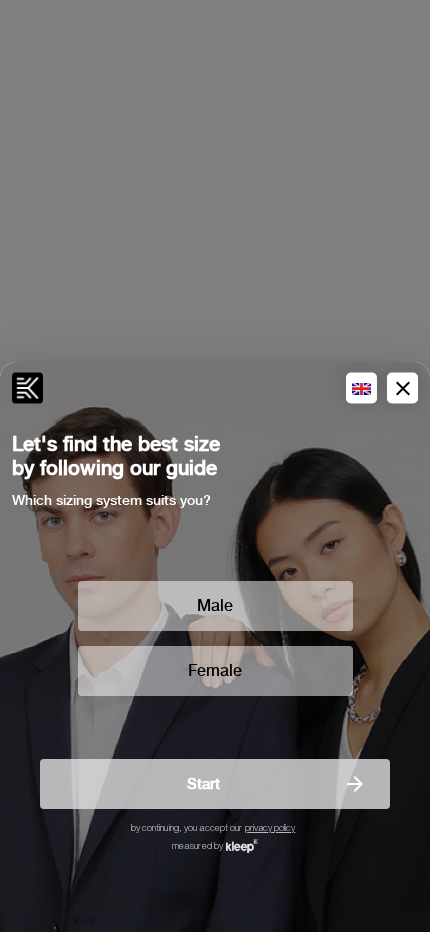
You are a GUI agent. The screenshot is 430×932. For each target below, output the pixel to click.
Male (215, 605)
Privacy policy (270, 828)
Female (215, 670)
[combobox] (361, 388)
